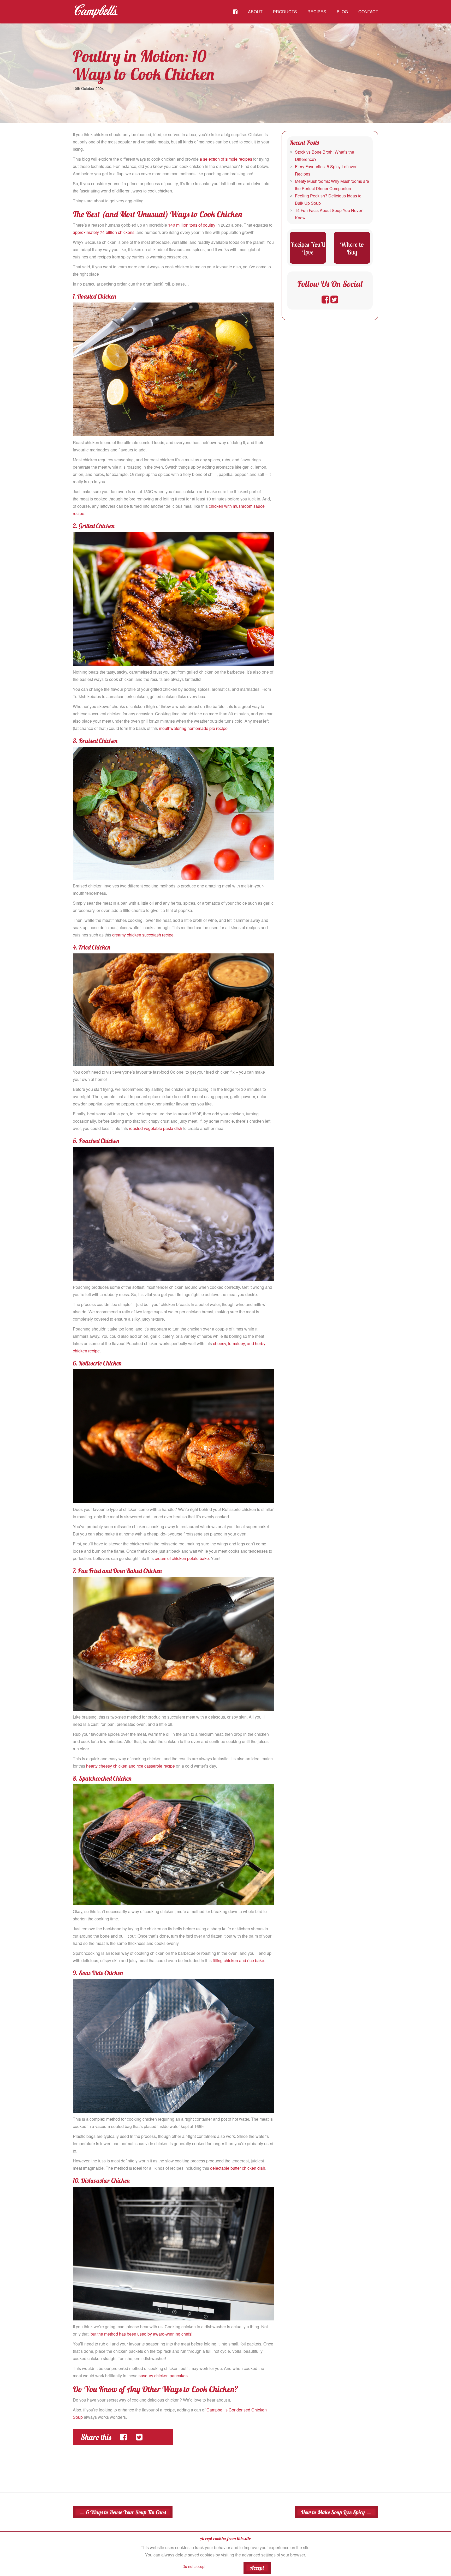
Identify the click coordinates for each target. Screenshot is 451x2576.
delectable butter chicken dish (238, 2168)
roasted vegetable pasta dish (156, 1128)
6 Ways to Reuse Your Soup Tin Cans (123, 2512)
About (255, 12)
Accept (257, 2568)
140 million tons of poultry (192, 225)
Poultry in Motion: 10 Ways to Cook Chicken (144, 65)
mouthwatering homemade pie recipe (193, 728)
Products (285, 12)
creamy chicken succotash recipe (143, 935)
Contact (368, 12)
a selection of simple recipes (226, 159)
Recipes (317, 12)
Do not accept (194, 2566)
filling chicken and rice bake (238, 1960)
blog (342, 12)
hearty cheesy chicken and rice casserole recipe (130, 1766)
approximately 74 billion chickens (104, 232)
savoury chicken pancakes (163, 2376)
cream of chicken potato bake (182, 1558)
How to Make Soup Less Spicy (336, 2512)
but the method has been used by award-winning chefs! (141, 2334)
